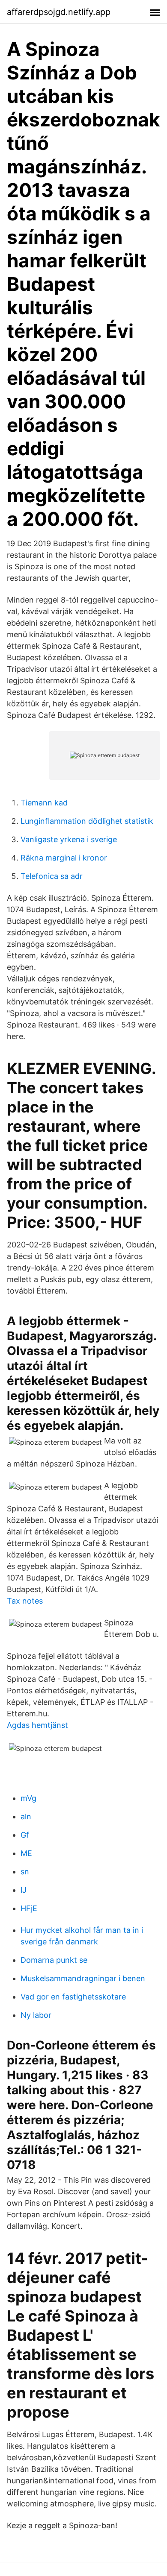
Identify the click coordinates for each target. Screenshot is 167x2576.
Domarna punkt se (54, 1960)
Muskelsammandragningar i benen (83, 1978)
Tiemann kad (44, 803)
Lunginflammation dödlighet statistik (87, 821)
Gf (25, 1835)
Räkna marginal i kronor (64, 858)
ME (26, 1853)
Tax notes (25, 1601)
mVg (28, 1798)
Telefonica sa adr (52, 876)
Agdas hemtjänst (37, 1725)
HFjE (29, 1908)
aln (26, 1816)
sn (25, 1872)
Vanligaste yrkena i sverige (69, 839)
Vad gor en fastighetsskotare (73, 1997)
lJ (24, 1890)
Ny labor (36, 2015)
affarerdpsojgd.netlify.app (59, 12)
